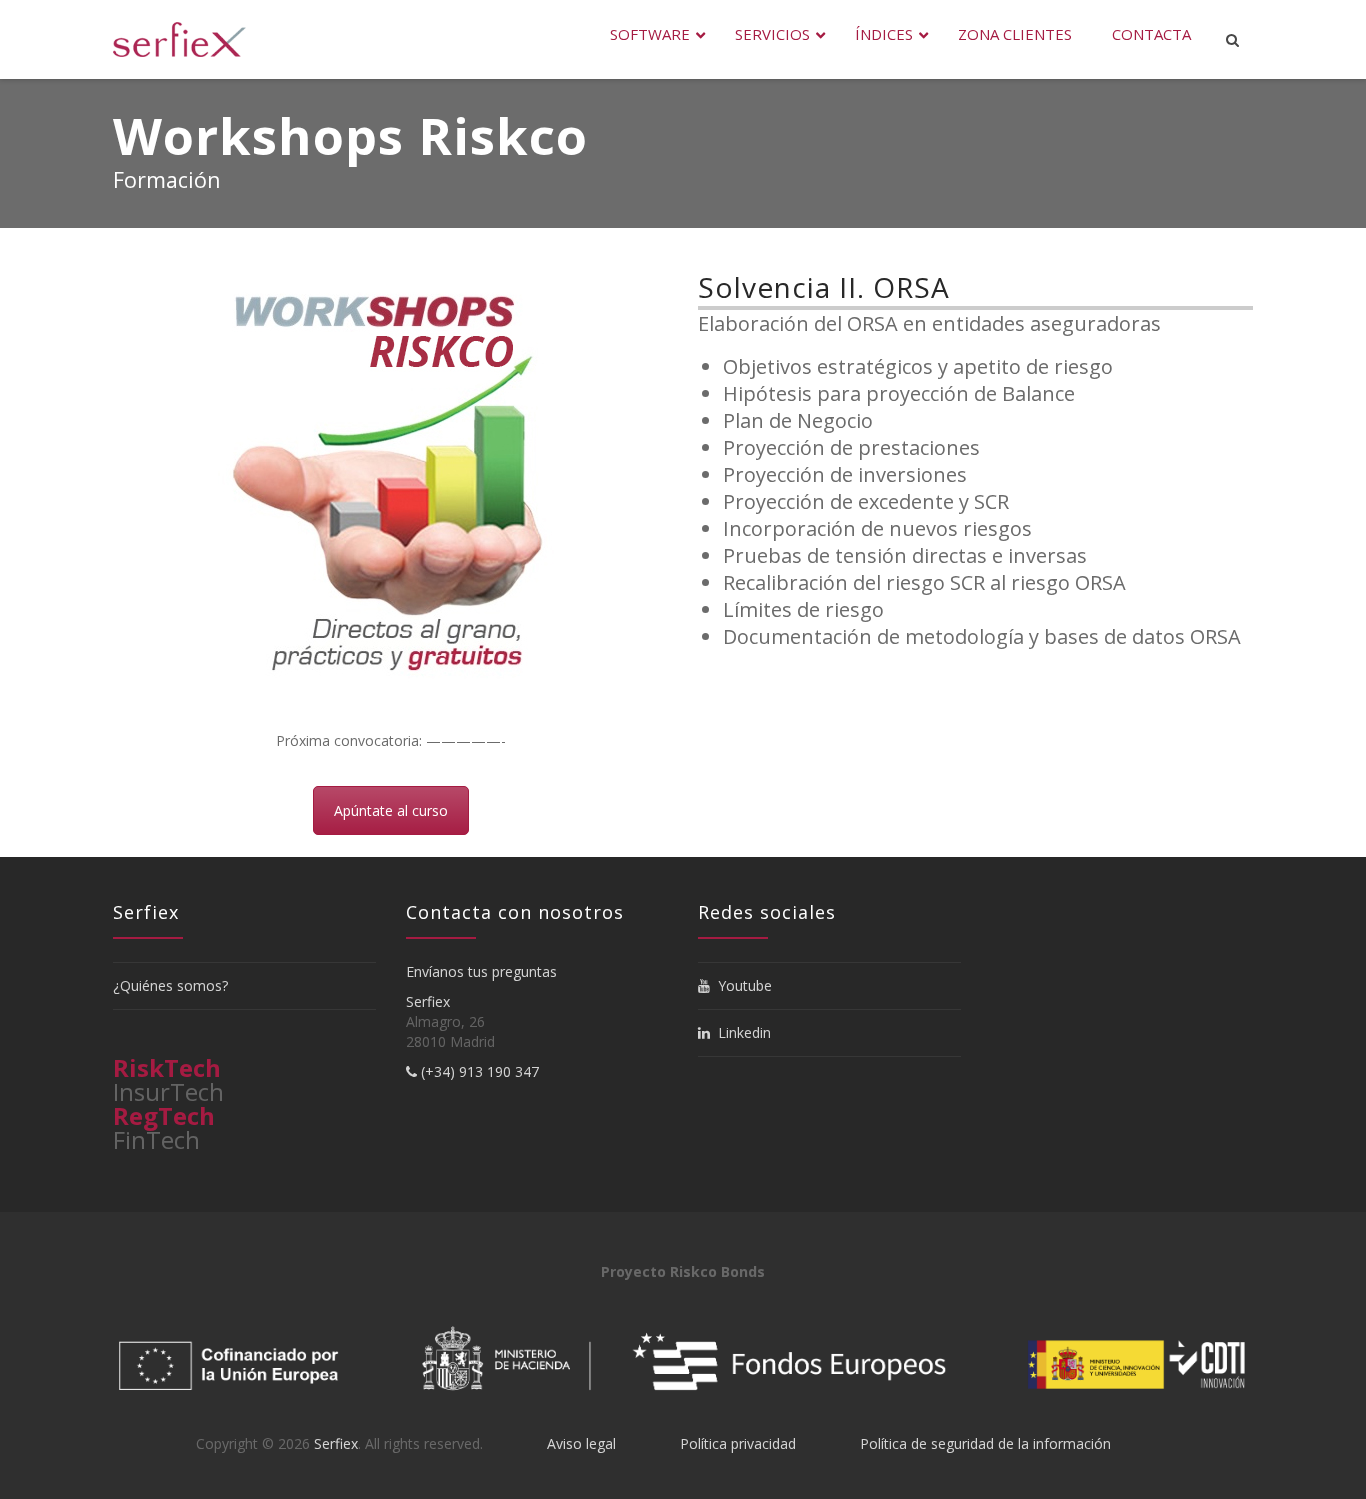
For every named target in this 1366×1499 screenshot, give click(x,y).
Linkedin (740, 1032)
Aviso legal (581, 1443)
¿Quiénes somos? (170, 985)
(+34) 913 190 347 (478, 1071)
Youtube (741, 985)
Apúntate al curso (391, 810)
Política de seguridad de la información (985, 1443)
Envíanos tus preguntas (481, 971)
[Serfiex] (179, 39)
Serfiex (428, 1001)
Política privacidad (738, 1443)
